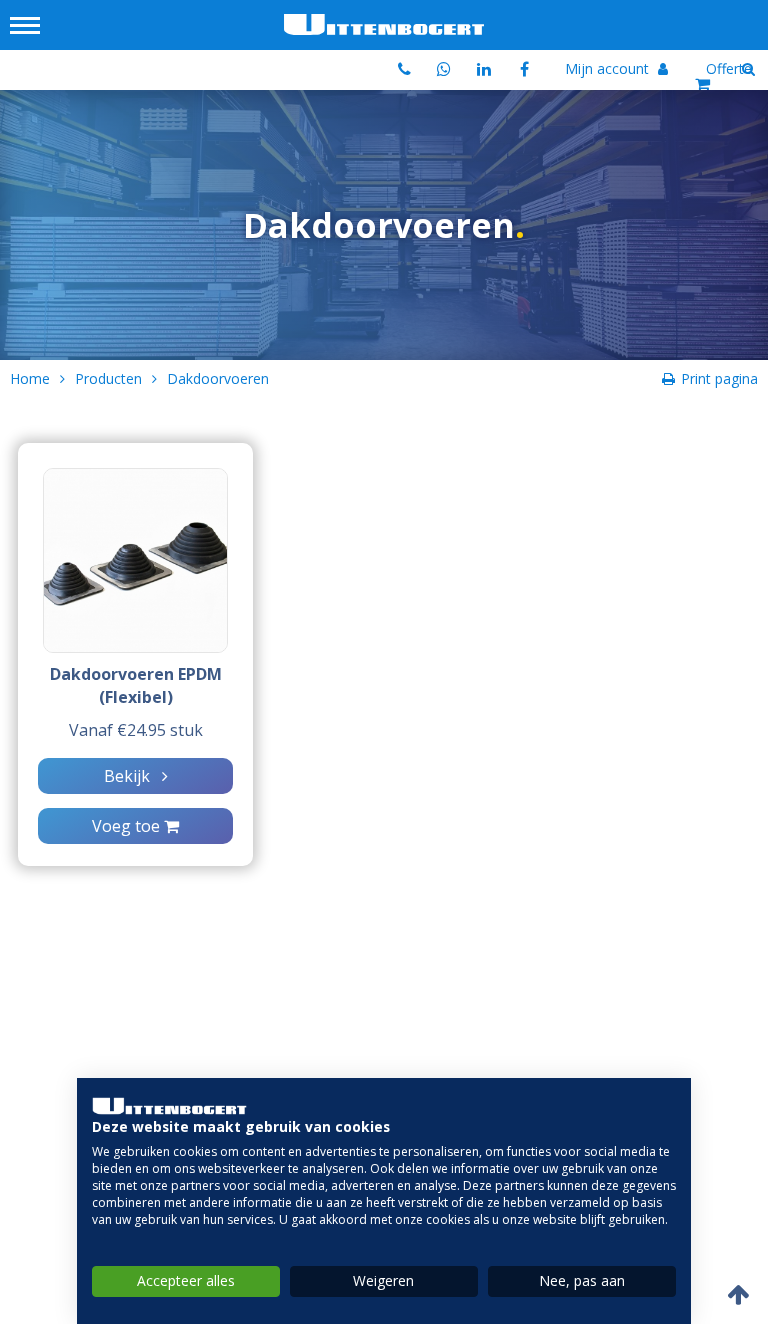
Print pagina (719, 378)
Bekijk (133, 776)
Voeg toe (128, 826)
